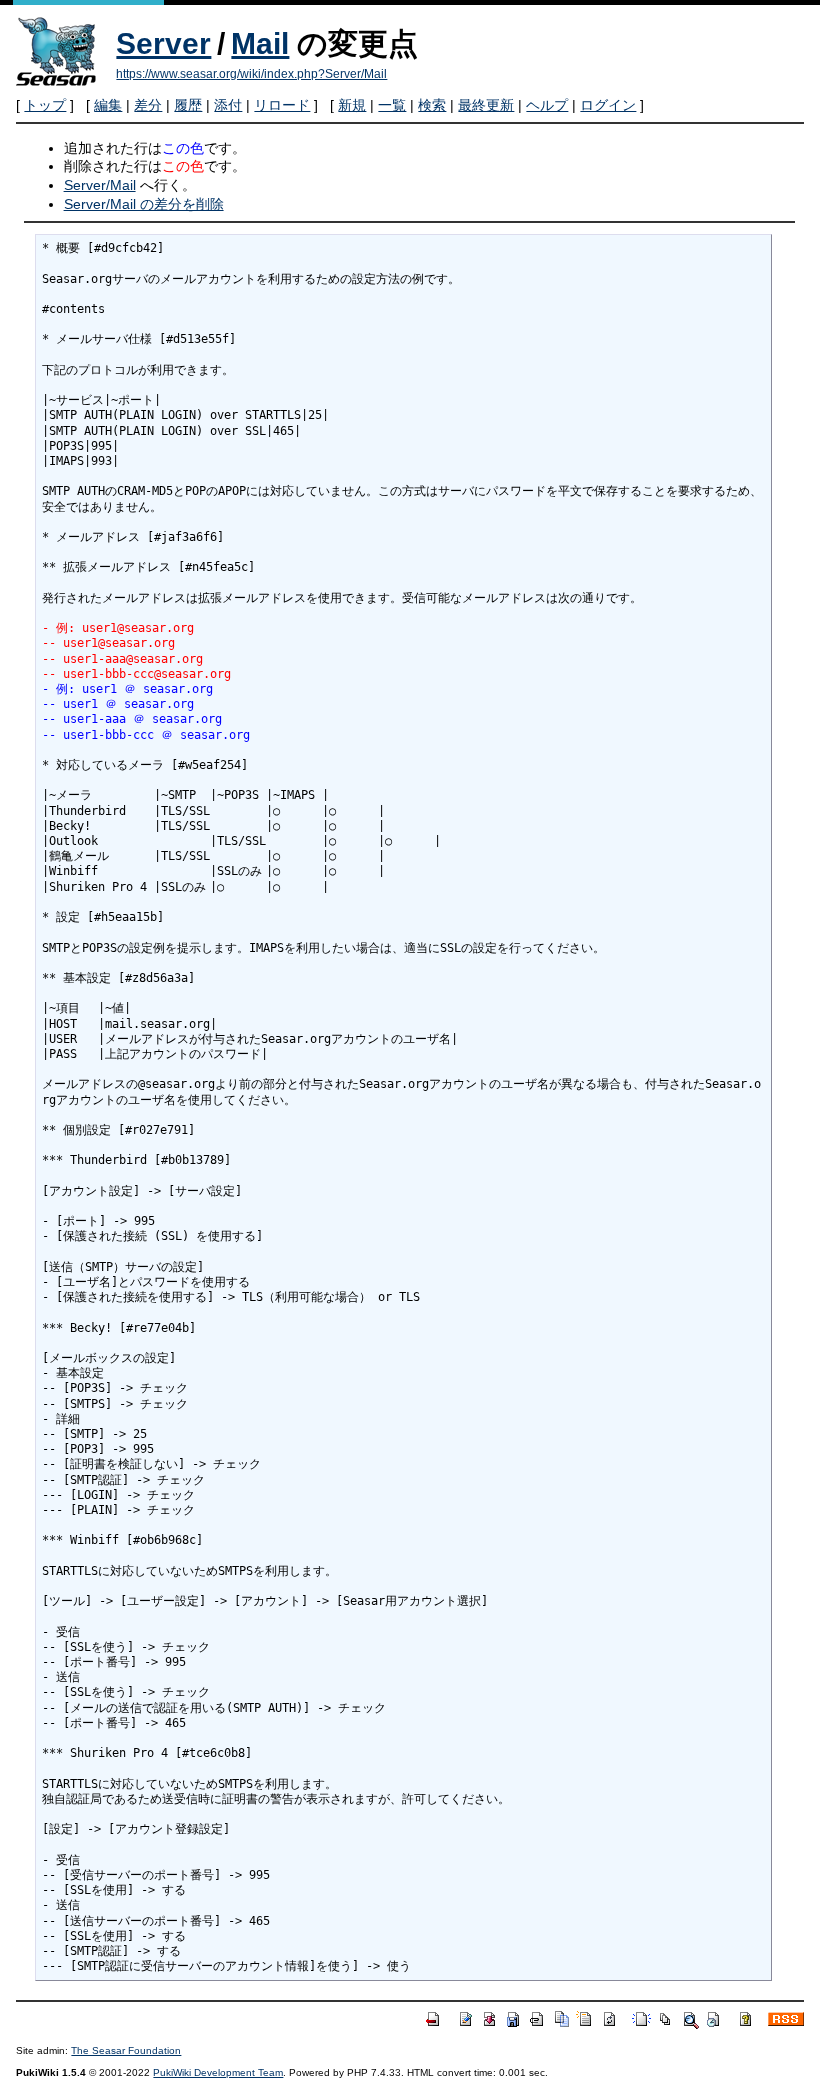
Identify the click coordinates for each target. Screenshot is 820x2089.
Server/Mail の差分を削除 (144, 204)
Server (163, 43)
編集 (108, 105)
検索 (432, 105)
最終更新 (486, 105)
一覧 (392, 105)
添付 (228, 105)
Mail (260, 43)
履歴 (188, 105)
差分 (148, 105)
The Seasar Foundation (126, 2050)
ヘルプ (547, 105)
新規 (352, 105)
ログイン (608, 105)
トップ (45, 105)
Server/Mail (100, 185)
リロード (282, 105)
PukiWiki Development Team (218, 2072)
